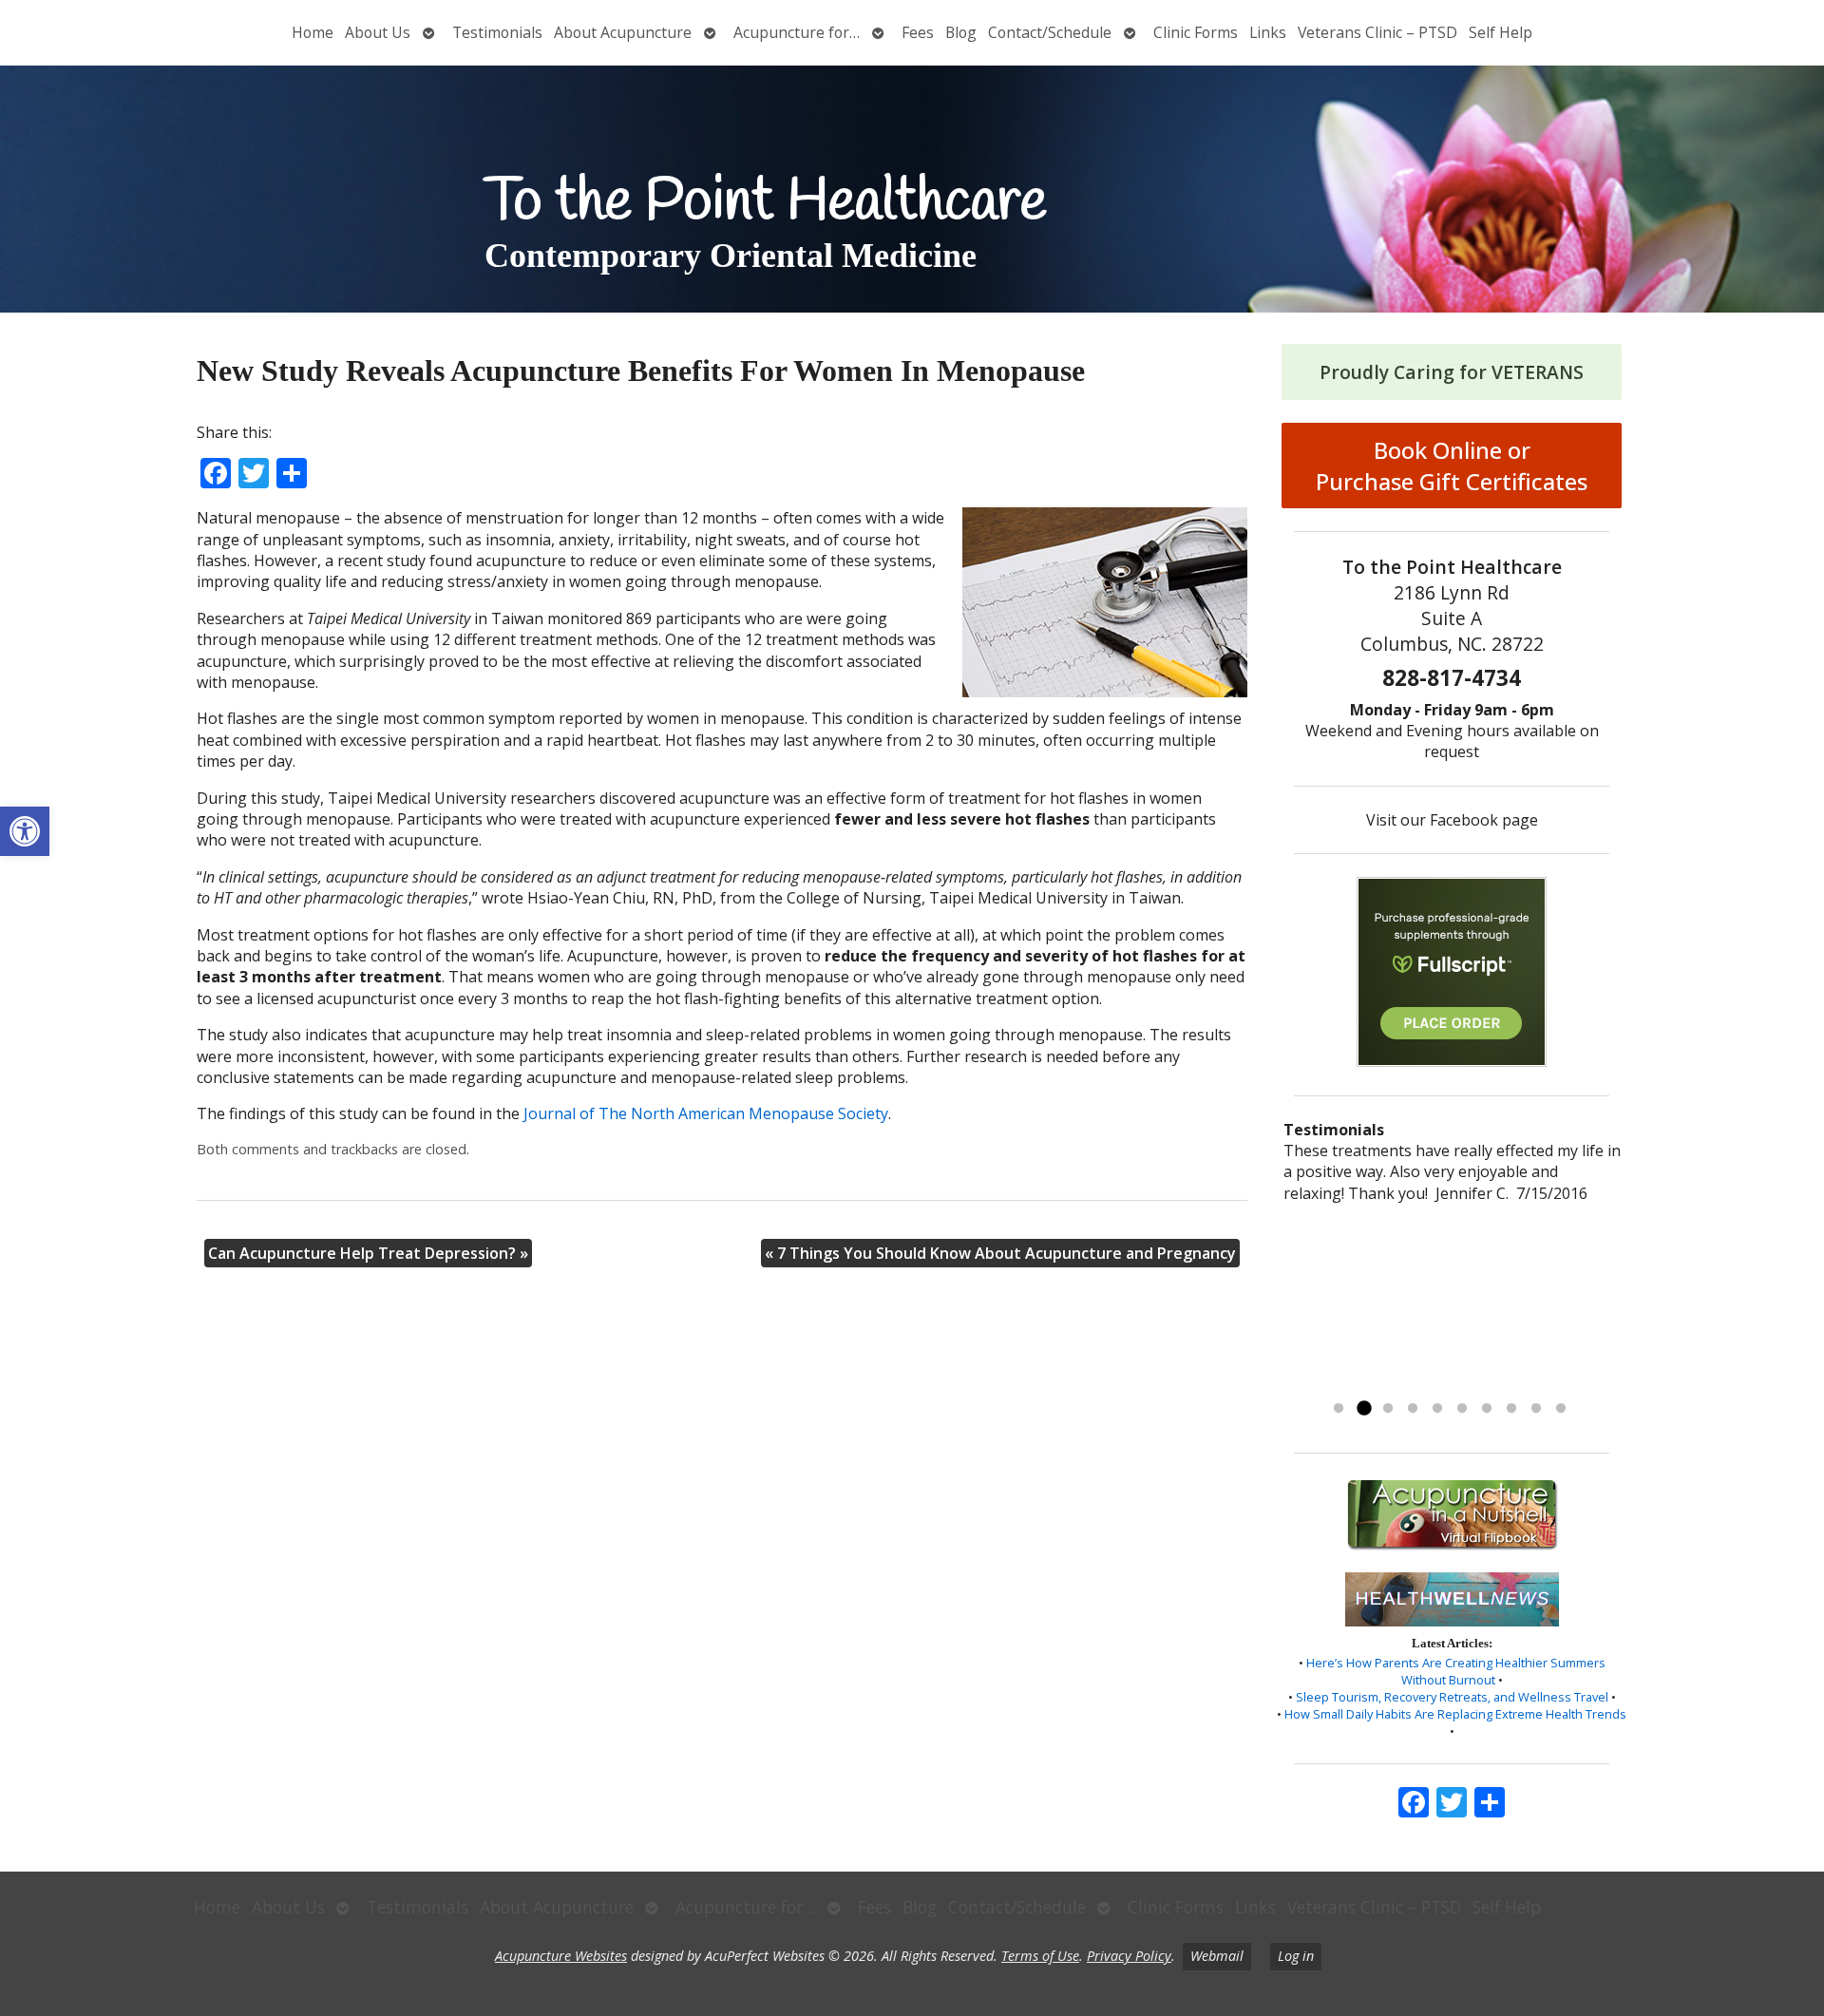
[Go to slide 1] (1339, 1409)
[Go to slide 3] (1388, 1409)
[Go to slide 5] (1437, 1409)
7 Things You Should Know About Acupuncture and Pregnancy (1000, 1253)
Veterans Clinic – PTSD (1377, 32)
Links (1268, 32)
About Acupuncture (623, 32)
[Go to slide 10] (1561, 1409)
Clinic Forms (1196, 32)
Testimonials (497, 32)
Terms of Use (1040, 1956)
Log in (1296, 1956)
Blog (961, 32)
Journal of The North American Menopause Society (706, 1113)
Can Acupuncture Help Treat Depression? (368, 1253)
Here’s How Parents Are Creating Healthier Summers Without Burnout (1456, 1671)
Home (313, 32)
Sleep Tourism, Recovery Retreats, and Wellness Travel (1452, 1697)
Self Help (1501, 32)
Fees (918, 32)
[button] (25, 831)
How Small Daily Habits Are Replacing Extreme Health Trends (1455, 1714)
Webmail (1217, 1956)
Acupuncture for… (797, 32)
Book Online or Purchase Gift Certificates (1452, 466)
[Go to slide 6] (1462, 1409)
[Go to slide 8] (1511, 1409)
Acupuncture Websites (561, 1956)
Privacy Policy (1129, 1956)
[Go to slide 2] (1363, 1409)
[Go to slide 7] (1487, 1409)
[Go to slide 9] (1536, 1409)
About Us (378, 32)
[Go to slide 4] (1413, 1409)
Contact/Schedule (1050, 32)
